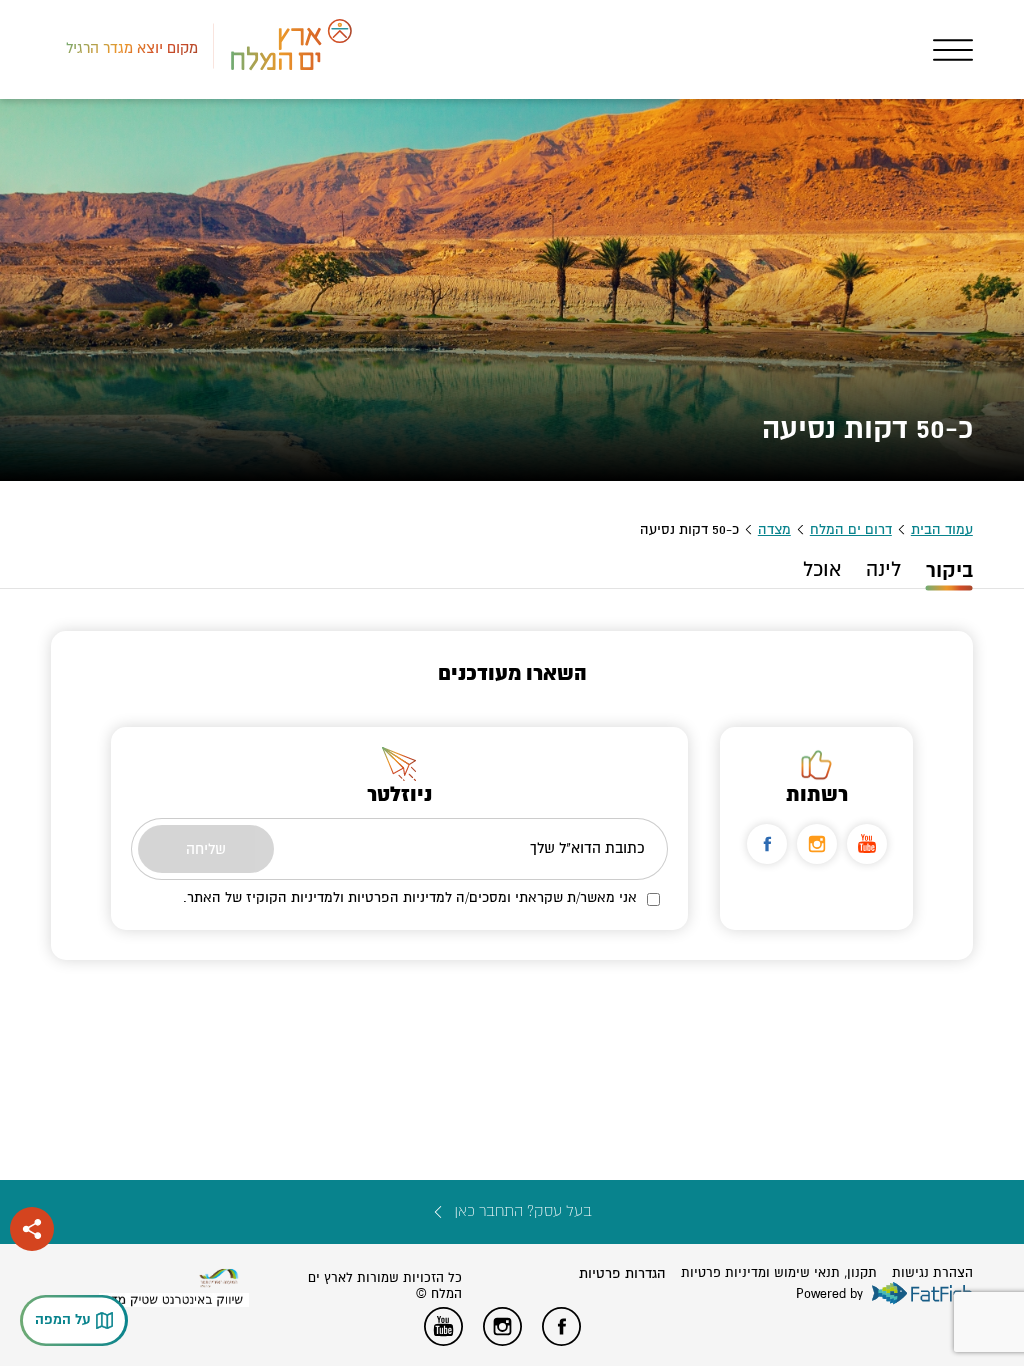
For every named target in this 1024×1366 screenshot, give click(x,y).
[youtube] (867, 844)
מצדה (774, 529)
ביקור (949, 570)
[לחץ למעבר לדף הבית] (219, 1278)
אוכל (822, 570)
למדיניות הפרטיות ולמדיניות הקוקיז (349, 897)
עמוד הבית (942, 529)
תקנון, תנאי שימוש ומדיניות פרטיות (779, 1273)
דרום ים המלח (851, 529)
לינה (883, 570)
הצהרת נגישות (932, 1273)
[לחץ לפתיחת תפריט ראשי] (953, 50)
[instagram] (817, 844)
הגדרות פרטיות (622, 1273)
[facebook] (767, 844)
